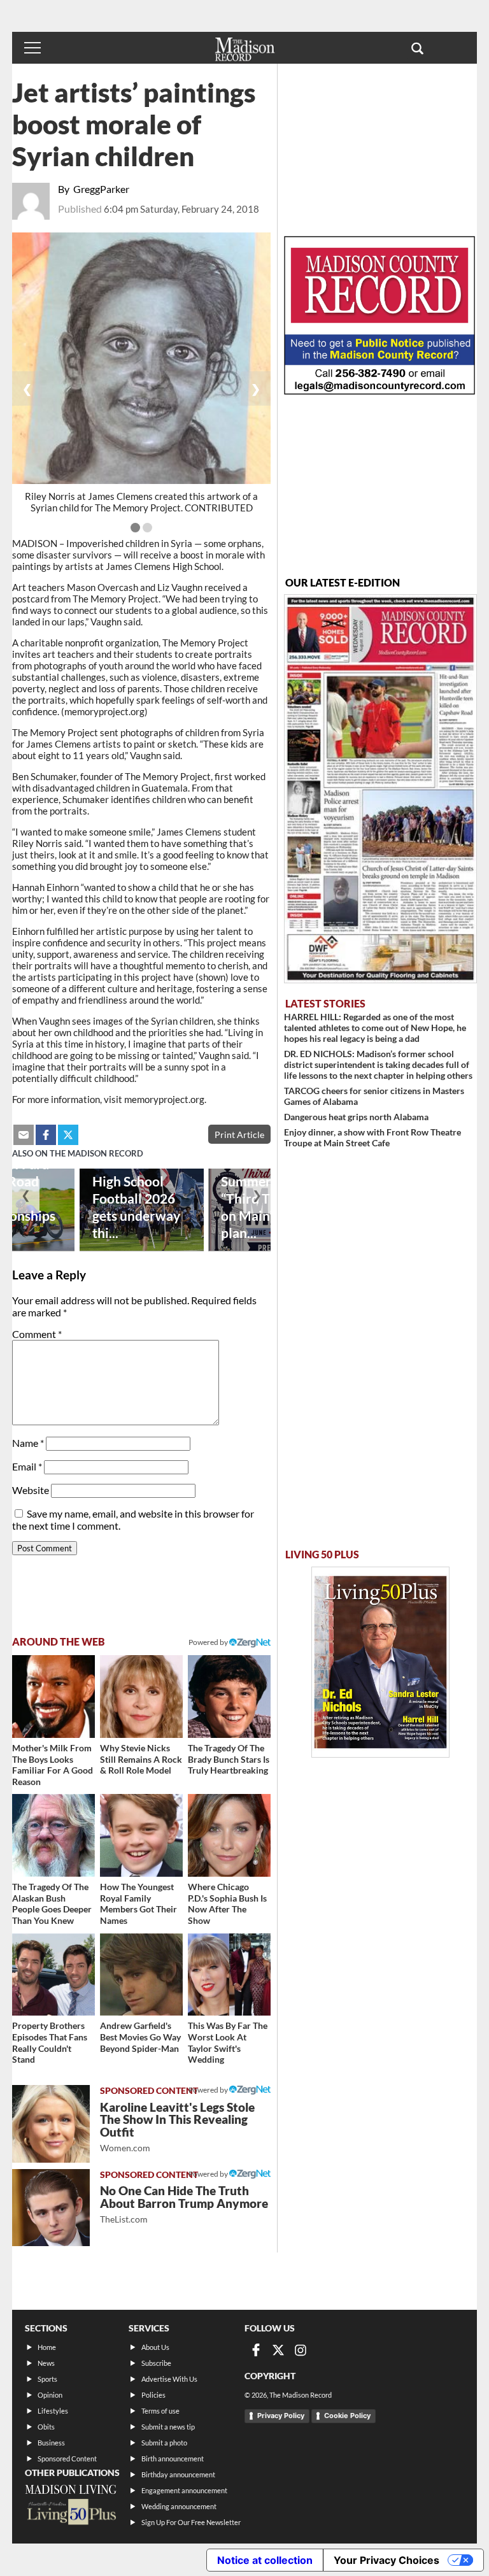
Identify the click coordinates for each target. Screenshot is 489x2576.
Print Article (239, 1135)
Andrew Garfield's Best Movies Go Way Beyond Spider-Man (140, 2037)
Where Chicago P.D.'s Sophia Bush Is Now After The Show (227, 1904)
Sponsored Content (67, 2459)
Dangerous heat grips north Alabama (356, 1117)
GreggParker (101, 189)
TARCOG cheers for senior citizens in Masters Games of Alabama (374, 1096)
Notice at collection (265, 2560)
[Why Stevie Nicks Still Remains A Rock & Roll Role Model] (141, 1697)
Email (27, 1466)
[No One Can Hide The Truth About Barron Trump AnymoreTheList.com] (51, 2208)
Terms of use (160, 2411)
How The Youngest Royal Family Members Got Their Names (138, 1904)
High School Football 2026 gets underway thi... (136, 1207)
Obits (46, 2427)
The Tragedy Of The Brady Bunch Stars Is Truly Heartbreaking (229, 1759)
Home (47, 2347)
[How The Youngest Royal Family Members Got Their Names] (141, 1835)
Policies (153, 2395)
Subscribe (156, 2363)
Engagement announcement (184, 2490)
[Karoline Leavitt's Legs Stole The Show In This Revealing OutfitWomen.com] (51, 2124)
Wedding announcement (179, 2506)
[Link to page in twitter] (68, 1135)
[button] (417, 48)
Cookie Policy (347, 2416)
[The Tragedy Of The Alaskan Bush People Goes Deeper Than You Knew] (53, 1835)
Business (51, 2443)
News (46, 2363)
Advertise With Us (169, 2379)
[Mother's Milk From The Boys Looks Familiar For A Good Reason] (53, 1697)
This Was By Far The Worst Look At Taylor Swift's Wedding (228, 2042)
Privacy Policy (281, 2416)
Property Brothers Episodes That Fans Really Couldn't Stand (50, 2042)
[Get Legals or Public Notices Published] (379, 391)
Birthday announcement (178, 2474)
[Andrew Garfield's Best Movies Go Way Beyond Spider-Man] (141, 1975)
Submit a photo (164, 2443)
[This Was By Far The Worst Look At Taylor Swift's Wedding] (229, 1975)
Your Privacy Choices (386, 2560)
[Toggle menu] (32, 48)
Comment (37, 1334)
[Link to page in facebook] (46, 1135)
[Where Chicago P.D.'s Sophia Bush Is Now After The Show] (229, 1835)
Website (31, 1490)
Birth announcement (173, 2459)
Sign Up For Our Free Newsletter (191, 2522)
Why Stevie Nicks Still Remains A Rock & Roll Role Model (141, 1759)
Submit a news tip (168, 2427)
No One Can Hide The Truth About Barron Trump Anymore (184, 2204)
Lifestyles (53, 2411)
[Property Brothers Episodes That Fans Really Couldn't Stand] (53, 1975)
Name (28, 1443)
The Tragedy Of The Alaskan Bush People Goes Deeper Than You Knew (52, 1904)
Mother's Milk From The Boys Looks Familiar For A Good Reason (53, 1765)
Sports (47, 2379)
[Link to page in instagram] (301, 2350)
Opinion (50, 2395)
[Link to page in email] (24, 1135)
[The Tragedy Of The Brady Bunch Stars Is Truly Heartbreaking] (229, 1697)
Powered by (209, 2090)
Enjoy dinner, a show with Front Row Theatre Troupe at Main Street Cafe (372, 1137)
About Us (155, 2347)
